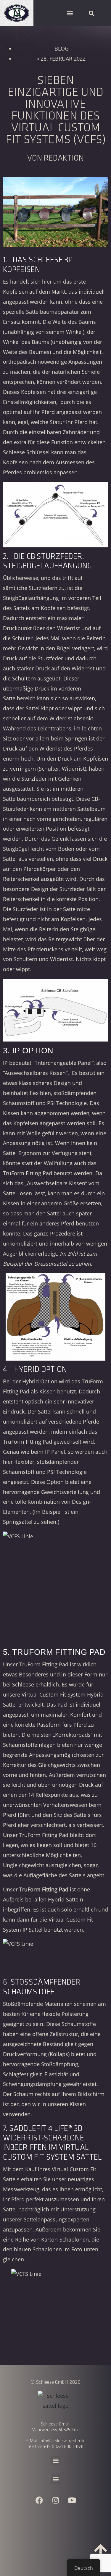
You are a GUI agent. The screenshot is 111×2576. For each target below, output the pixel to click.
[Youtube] (72, 2500)
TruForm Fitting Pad (44, 1664)
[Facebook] (39, 2500)
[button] (70, 13)
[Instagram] (56, 2500)
